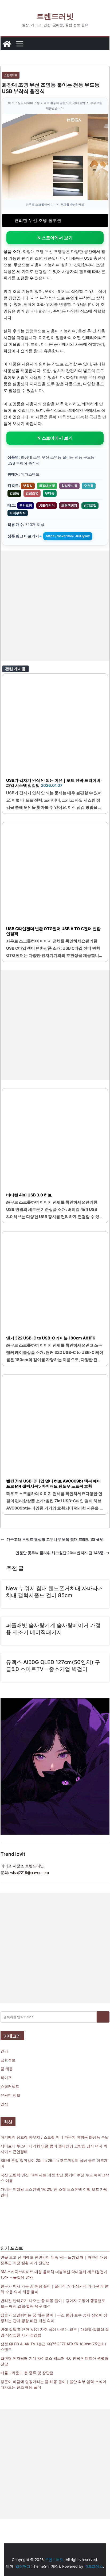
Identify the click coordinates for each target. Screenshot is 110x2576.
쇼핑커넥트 (11, 75)
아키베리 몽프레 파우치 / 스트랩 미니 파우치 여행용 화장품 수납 (55, 2137)
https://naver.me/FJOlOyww (68, 536)
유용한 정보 (10, 2095)
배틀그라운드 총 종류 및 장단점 (27, 2373)
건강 (4, 2051)
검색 (103, 2017)
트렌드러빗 (55, 16)
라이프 (6, 2078)
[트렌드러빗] (7, 44)
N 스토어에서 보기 (55, 238)
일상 (4, 2104)
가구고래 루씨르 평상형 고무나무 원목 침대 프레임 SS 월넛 (55, 1539)
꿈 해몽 (7, 2069)
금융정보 (8, 2060)
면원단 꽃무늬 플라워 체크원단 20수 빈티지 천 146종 (60, 1553)
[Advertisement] (55, 606)
